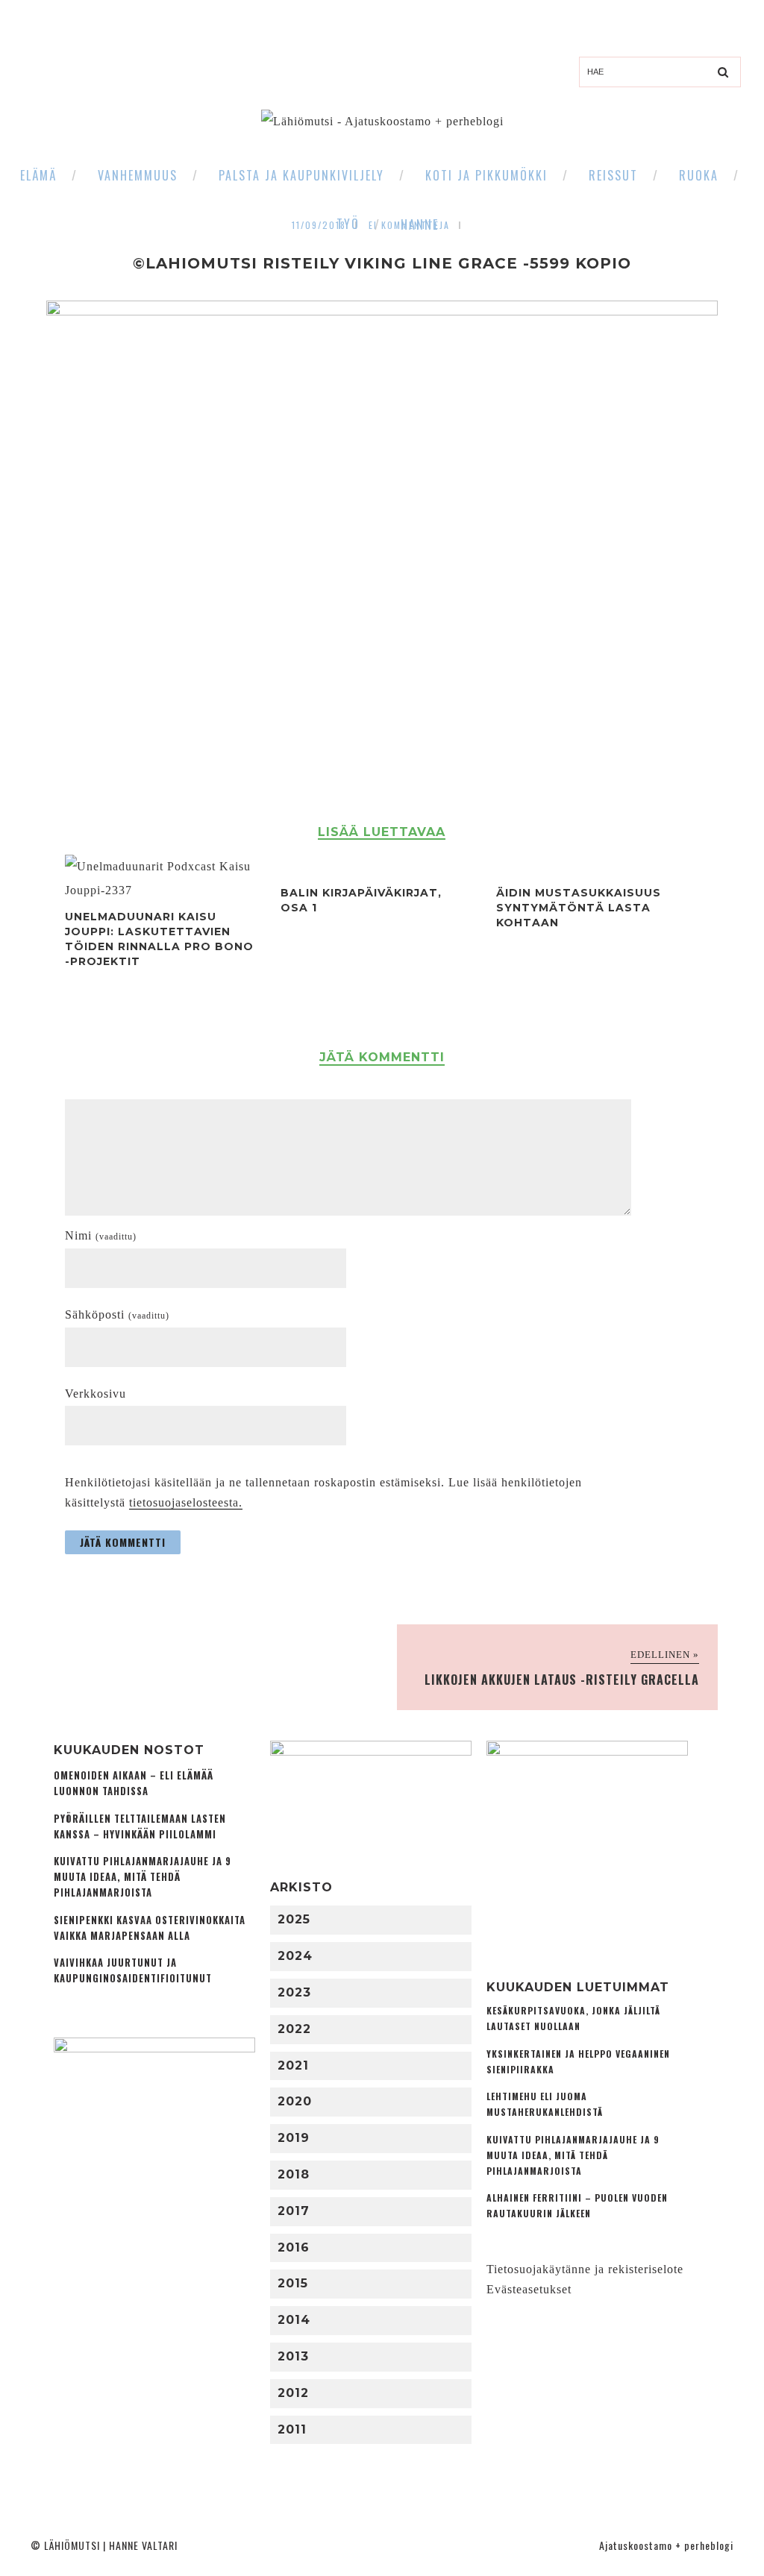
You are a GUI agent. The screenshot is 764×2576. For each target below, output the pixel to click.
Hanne (420, 224)
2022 (294, 2029)
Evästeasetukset (529, 2289)
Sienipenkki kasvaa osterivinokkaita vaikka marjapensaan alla (150, 1928)
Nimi (101, 1235)
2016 (294, 2247)
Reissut (613, 175)
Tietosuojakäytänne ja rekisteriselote (585, 2269)
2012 (293, 2393)
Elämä (38, 175)
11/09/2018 (319, 225)
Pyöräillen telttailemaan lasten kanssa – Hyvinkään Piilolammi (140, 1826)
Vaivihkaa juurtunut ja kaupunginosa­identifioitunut (133, 1970)
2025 (294, 1919)
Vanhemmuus (138, 175)
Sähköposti (117, 1314)
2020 (295, 2101)
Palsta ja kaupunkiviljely (301, 175)
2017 (294, 2211)
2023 (294, 1992)
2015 (293, 2283)
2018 (294, 2174)
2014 (294, 2320)
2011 (292, 2429)
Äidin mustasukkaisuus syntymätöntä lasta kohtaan (579, 908)
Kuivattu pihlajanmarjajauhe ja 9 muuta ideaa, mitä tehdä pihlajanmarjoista (143, 1877)
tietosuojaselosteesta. (186, 1502)
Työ (348, 224)
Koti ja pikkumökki (486, 175)
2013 (293, 2356)
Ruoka (699, 175)
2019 (294, 2138)
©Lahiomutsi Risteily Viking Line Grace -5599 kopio (382, 263)
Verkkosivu (95, 1394)
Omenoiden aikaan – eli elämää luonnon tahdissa (134, 1783)
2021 (293, 2065)
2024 (295, 1956)
